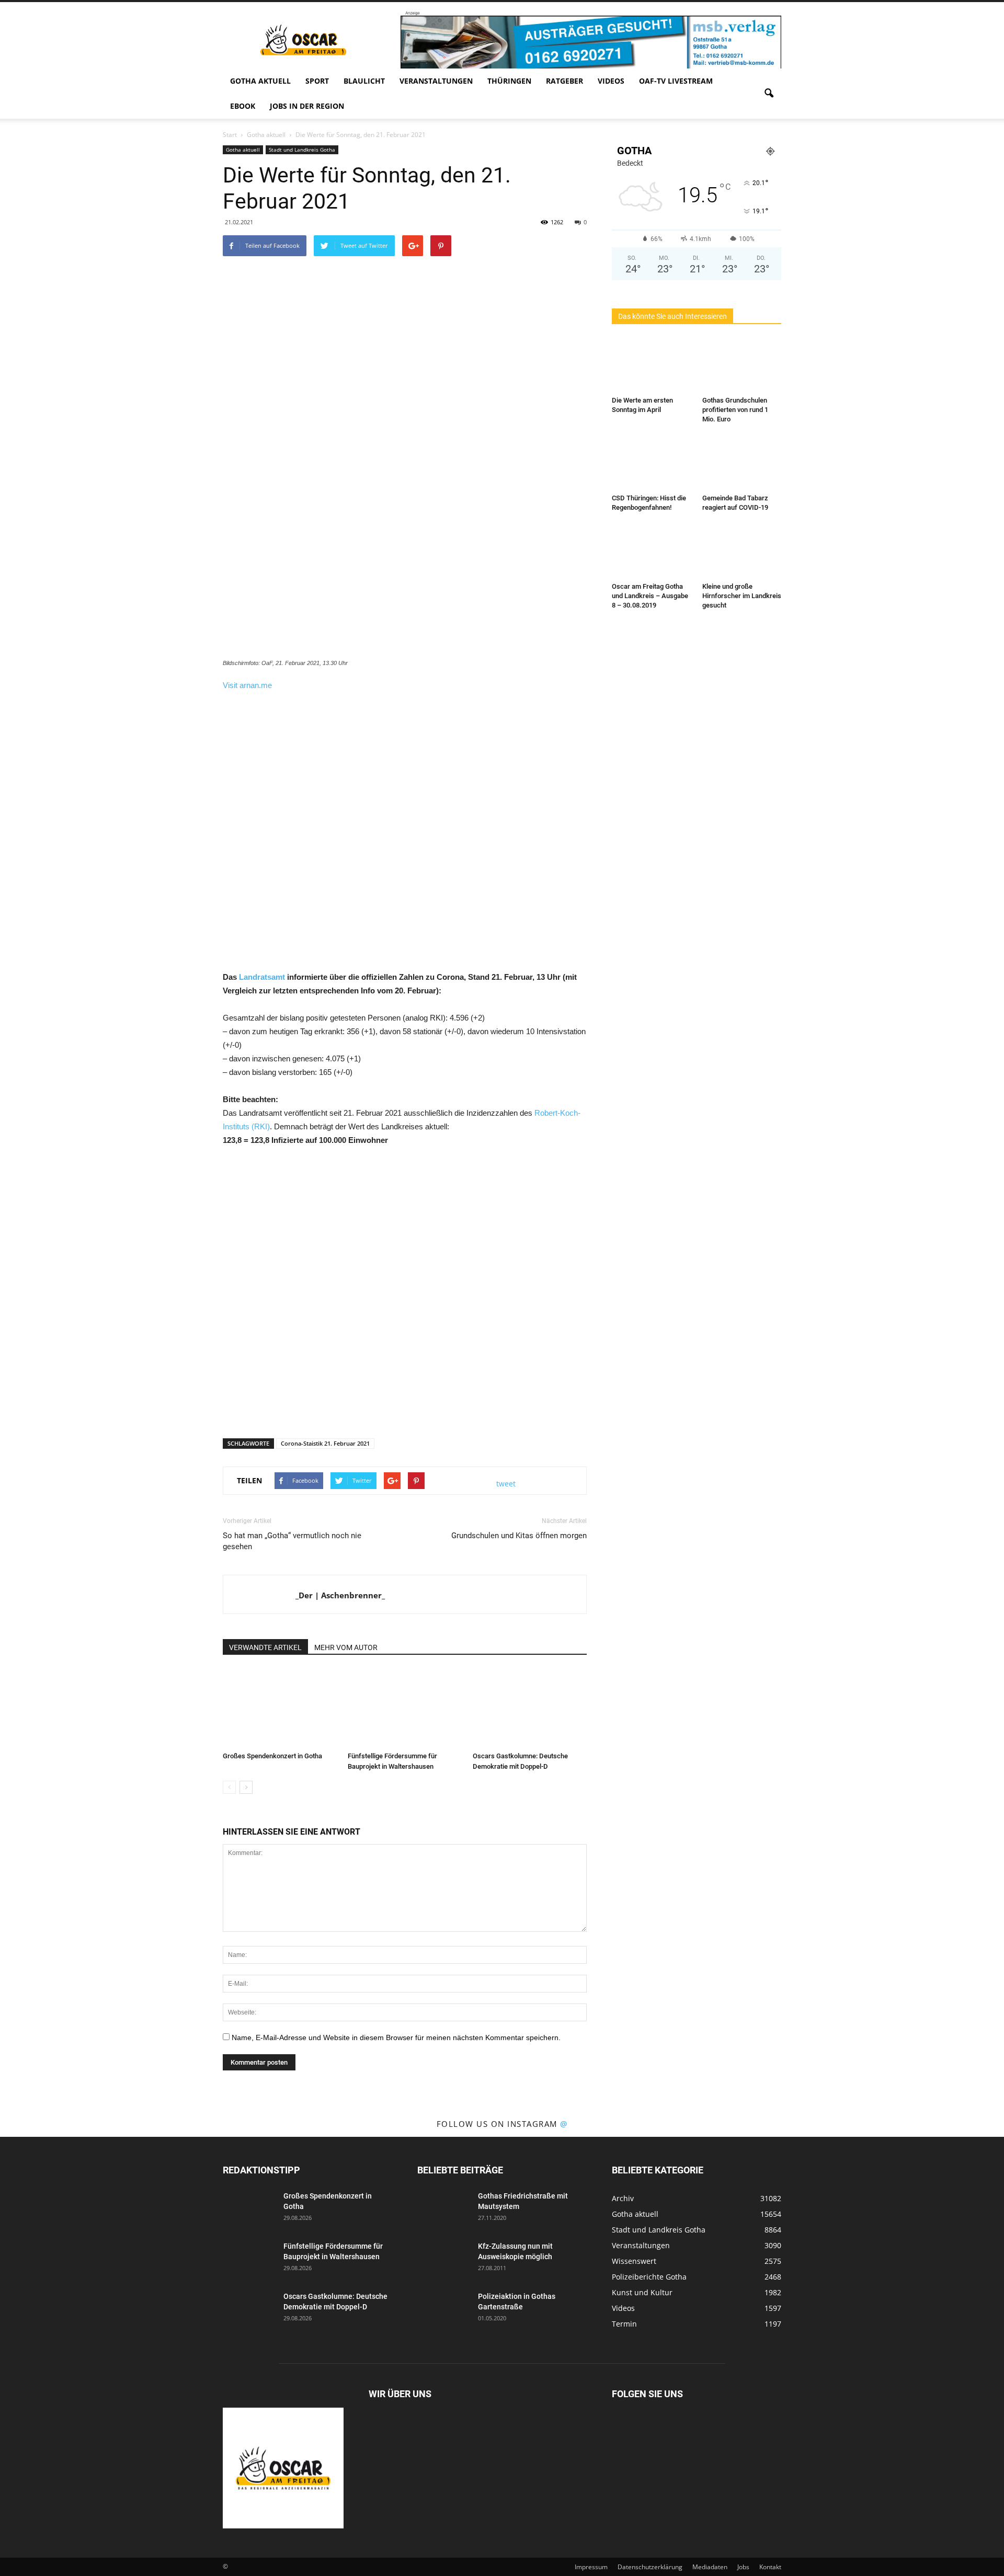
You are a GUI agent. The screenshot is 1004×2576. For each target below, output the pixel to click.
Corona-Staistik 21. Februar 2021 (325, 1443)
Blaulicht (364, 81)
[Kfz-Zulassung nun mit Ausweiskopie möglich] (443, 2259)
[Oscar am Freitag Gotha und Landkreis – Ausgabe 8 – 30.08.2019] (652, 551)
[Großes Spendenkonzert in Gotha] (280, 1708)
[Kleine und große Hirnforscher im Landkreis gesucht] (742, 551)
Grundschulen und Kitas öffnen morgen (519, 1536)
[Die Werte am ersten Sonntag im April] (652, 365)
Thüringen (509, 81)
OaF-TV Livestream (676, 81)
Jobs (743, 2567)
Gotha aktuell (260, 81)
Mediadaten (710, 2567)
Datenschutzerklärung (650, 2567)
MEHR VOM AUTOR (346, 1647)
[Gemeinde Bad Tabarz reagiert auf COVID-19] (742, 463)
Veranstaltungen (436, 81)
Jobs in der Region (307, 106)
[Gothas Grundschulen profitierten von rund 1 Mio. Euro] (742, 365)
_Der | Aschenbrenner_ (340, 1595)
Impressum (591, 2567)
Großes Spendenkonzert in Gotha (272, 1756)
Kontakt (770, 2567)
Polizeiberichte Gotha (649, 2277)
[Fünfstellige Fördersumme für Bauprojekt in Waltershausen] (405, 1708)
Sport (317, 81)
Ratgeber (564, 81)
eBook (243, 106)
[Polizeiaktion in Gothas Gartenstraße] (443, 2309)
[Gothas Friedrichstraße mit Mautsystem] (443, 2209)
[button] (769, 94)
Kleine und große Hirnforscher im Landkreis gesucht (742, 596)
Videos (611, 81)
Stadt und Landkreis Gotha (302, 150)
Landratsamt (262, 977)
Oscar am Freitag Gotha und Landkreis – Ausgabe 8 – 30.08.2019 (650, 596)
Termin (624, 2324)
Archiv (623, 2198)
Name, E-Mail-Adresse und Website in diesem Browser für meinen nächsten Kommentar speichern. (396, 2037)
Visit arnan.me (247, 685)
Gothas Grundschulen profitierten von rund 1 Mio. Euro (735, 410)
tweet (506, 1484)
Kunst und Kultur (642, 2292)
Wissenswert (634, 2261)
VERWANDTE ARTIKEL (265, 1647)
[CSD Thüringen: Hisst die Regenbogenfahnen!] (652, 463)
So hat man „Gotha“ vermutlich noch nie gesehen (292, 1541)
